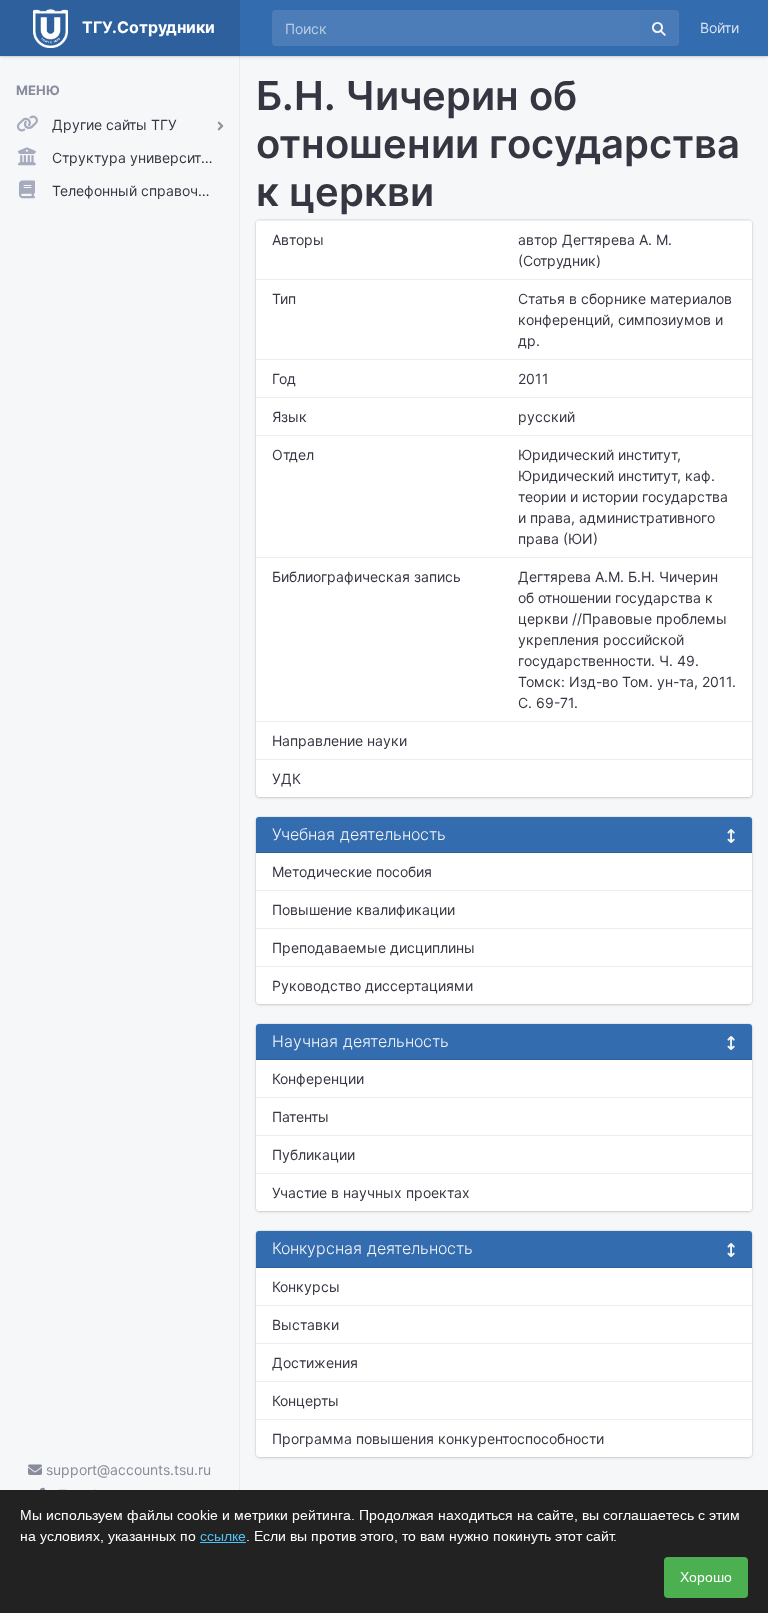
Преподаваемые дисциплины (373, 947)
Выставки (305, 1324)
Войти (719, 27)
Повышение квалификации (363, 909)
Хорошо (706, 1577)
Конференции (318, 1078)
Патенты (300, 1116)
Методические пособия (352, 871)
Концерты (305, 1400)
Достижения (315, 1362)
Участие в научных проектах (371, 1192)
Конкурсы (306, 1286)
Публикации (313, 1154)
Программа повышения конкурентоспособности (438, 1438)
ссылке (223, 1536)
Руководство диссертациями (372, 985)
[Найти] (659, 28)
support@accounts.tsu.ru (126, 1469)
